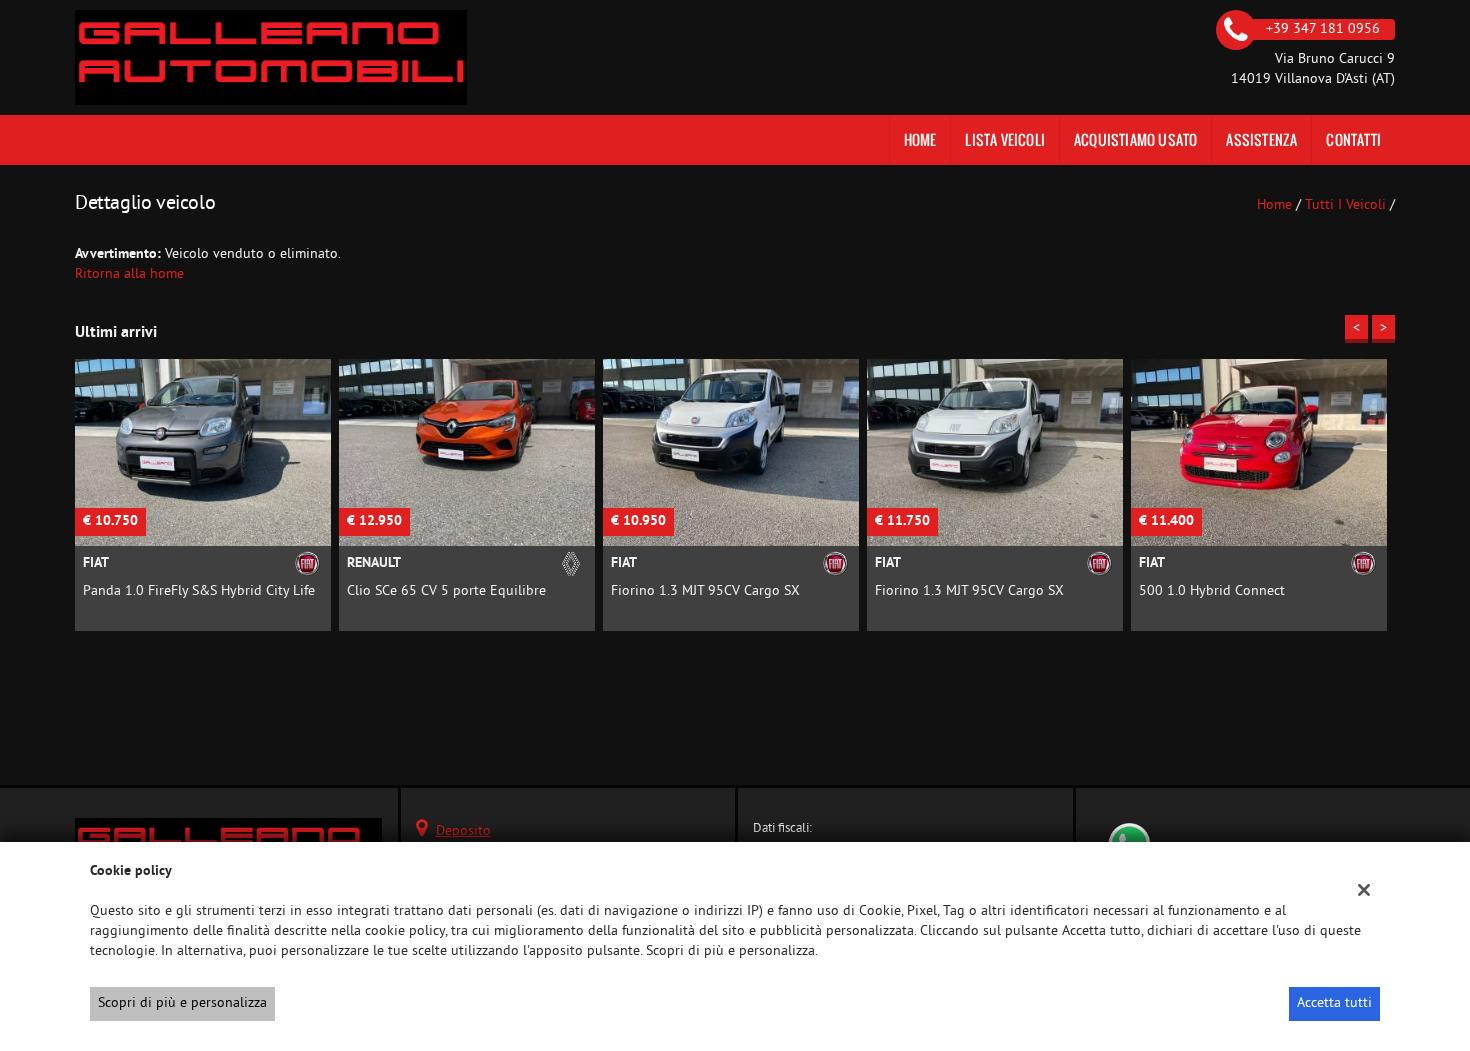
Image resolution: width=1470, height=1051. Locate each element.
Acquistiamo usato (1135, 139)
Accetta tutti (1334, 1003)
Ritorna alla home (129, 274)
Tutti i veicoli (1345, 205)
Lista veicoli (1005, 139)
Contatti (1353, 139)
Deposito (463, 831)
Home (920, 139)
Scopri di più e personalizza (182, 1003)
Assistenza (1261, 139)
